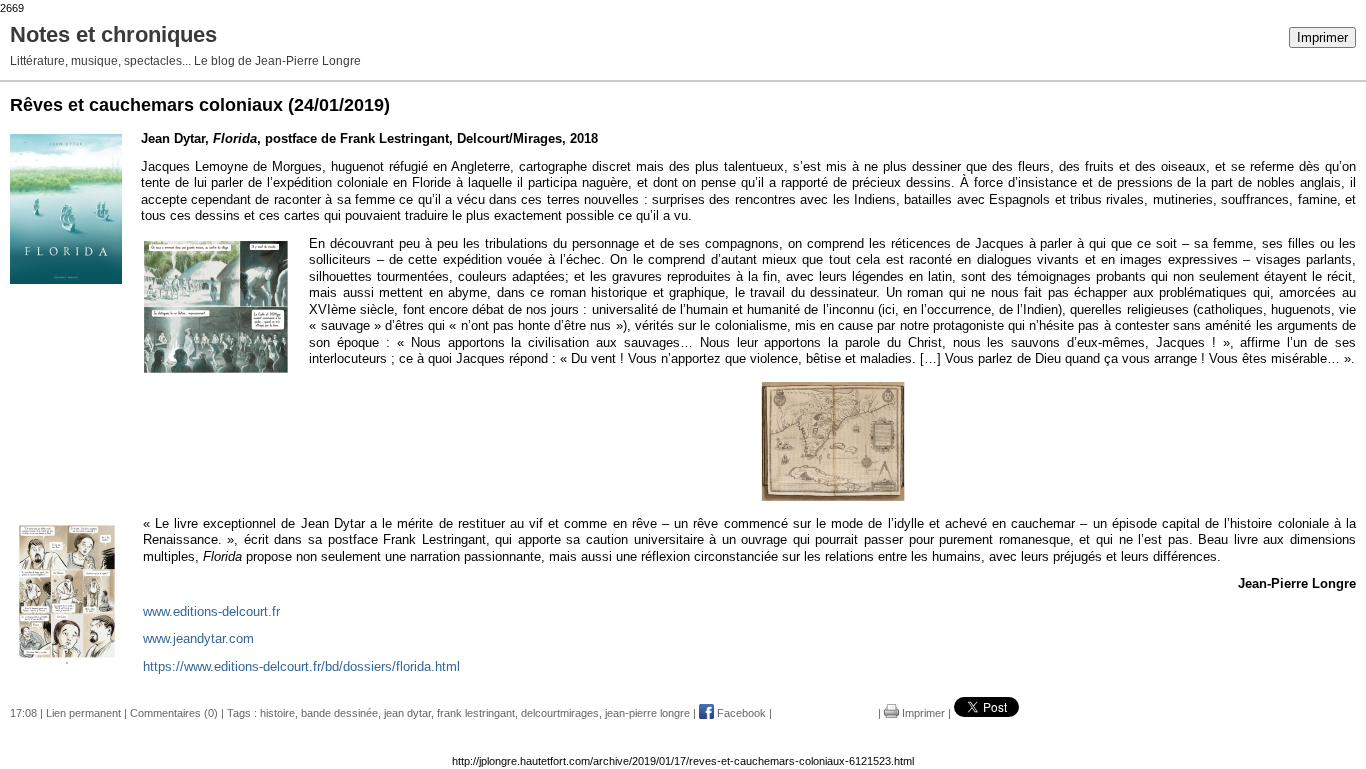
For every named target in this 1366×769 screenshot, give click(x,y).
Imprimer (1322, 37)
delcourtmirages (560, 713)
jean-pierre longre (647, 713)
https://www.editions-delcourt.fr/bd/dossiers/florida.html (301, 666)
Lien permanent (83, 713)
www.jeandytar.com (198, 638)
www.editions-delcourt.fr (211, 611)
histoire (277, 713)
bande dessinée (339, 713)
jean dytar (407, 713)
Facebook (740, 713)
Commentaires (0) (174, 713)
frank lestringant (476, 713)
